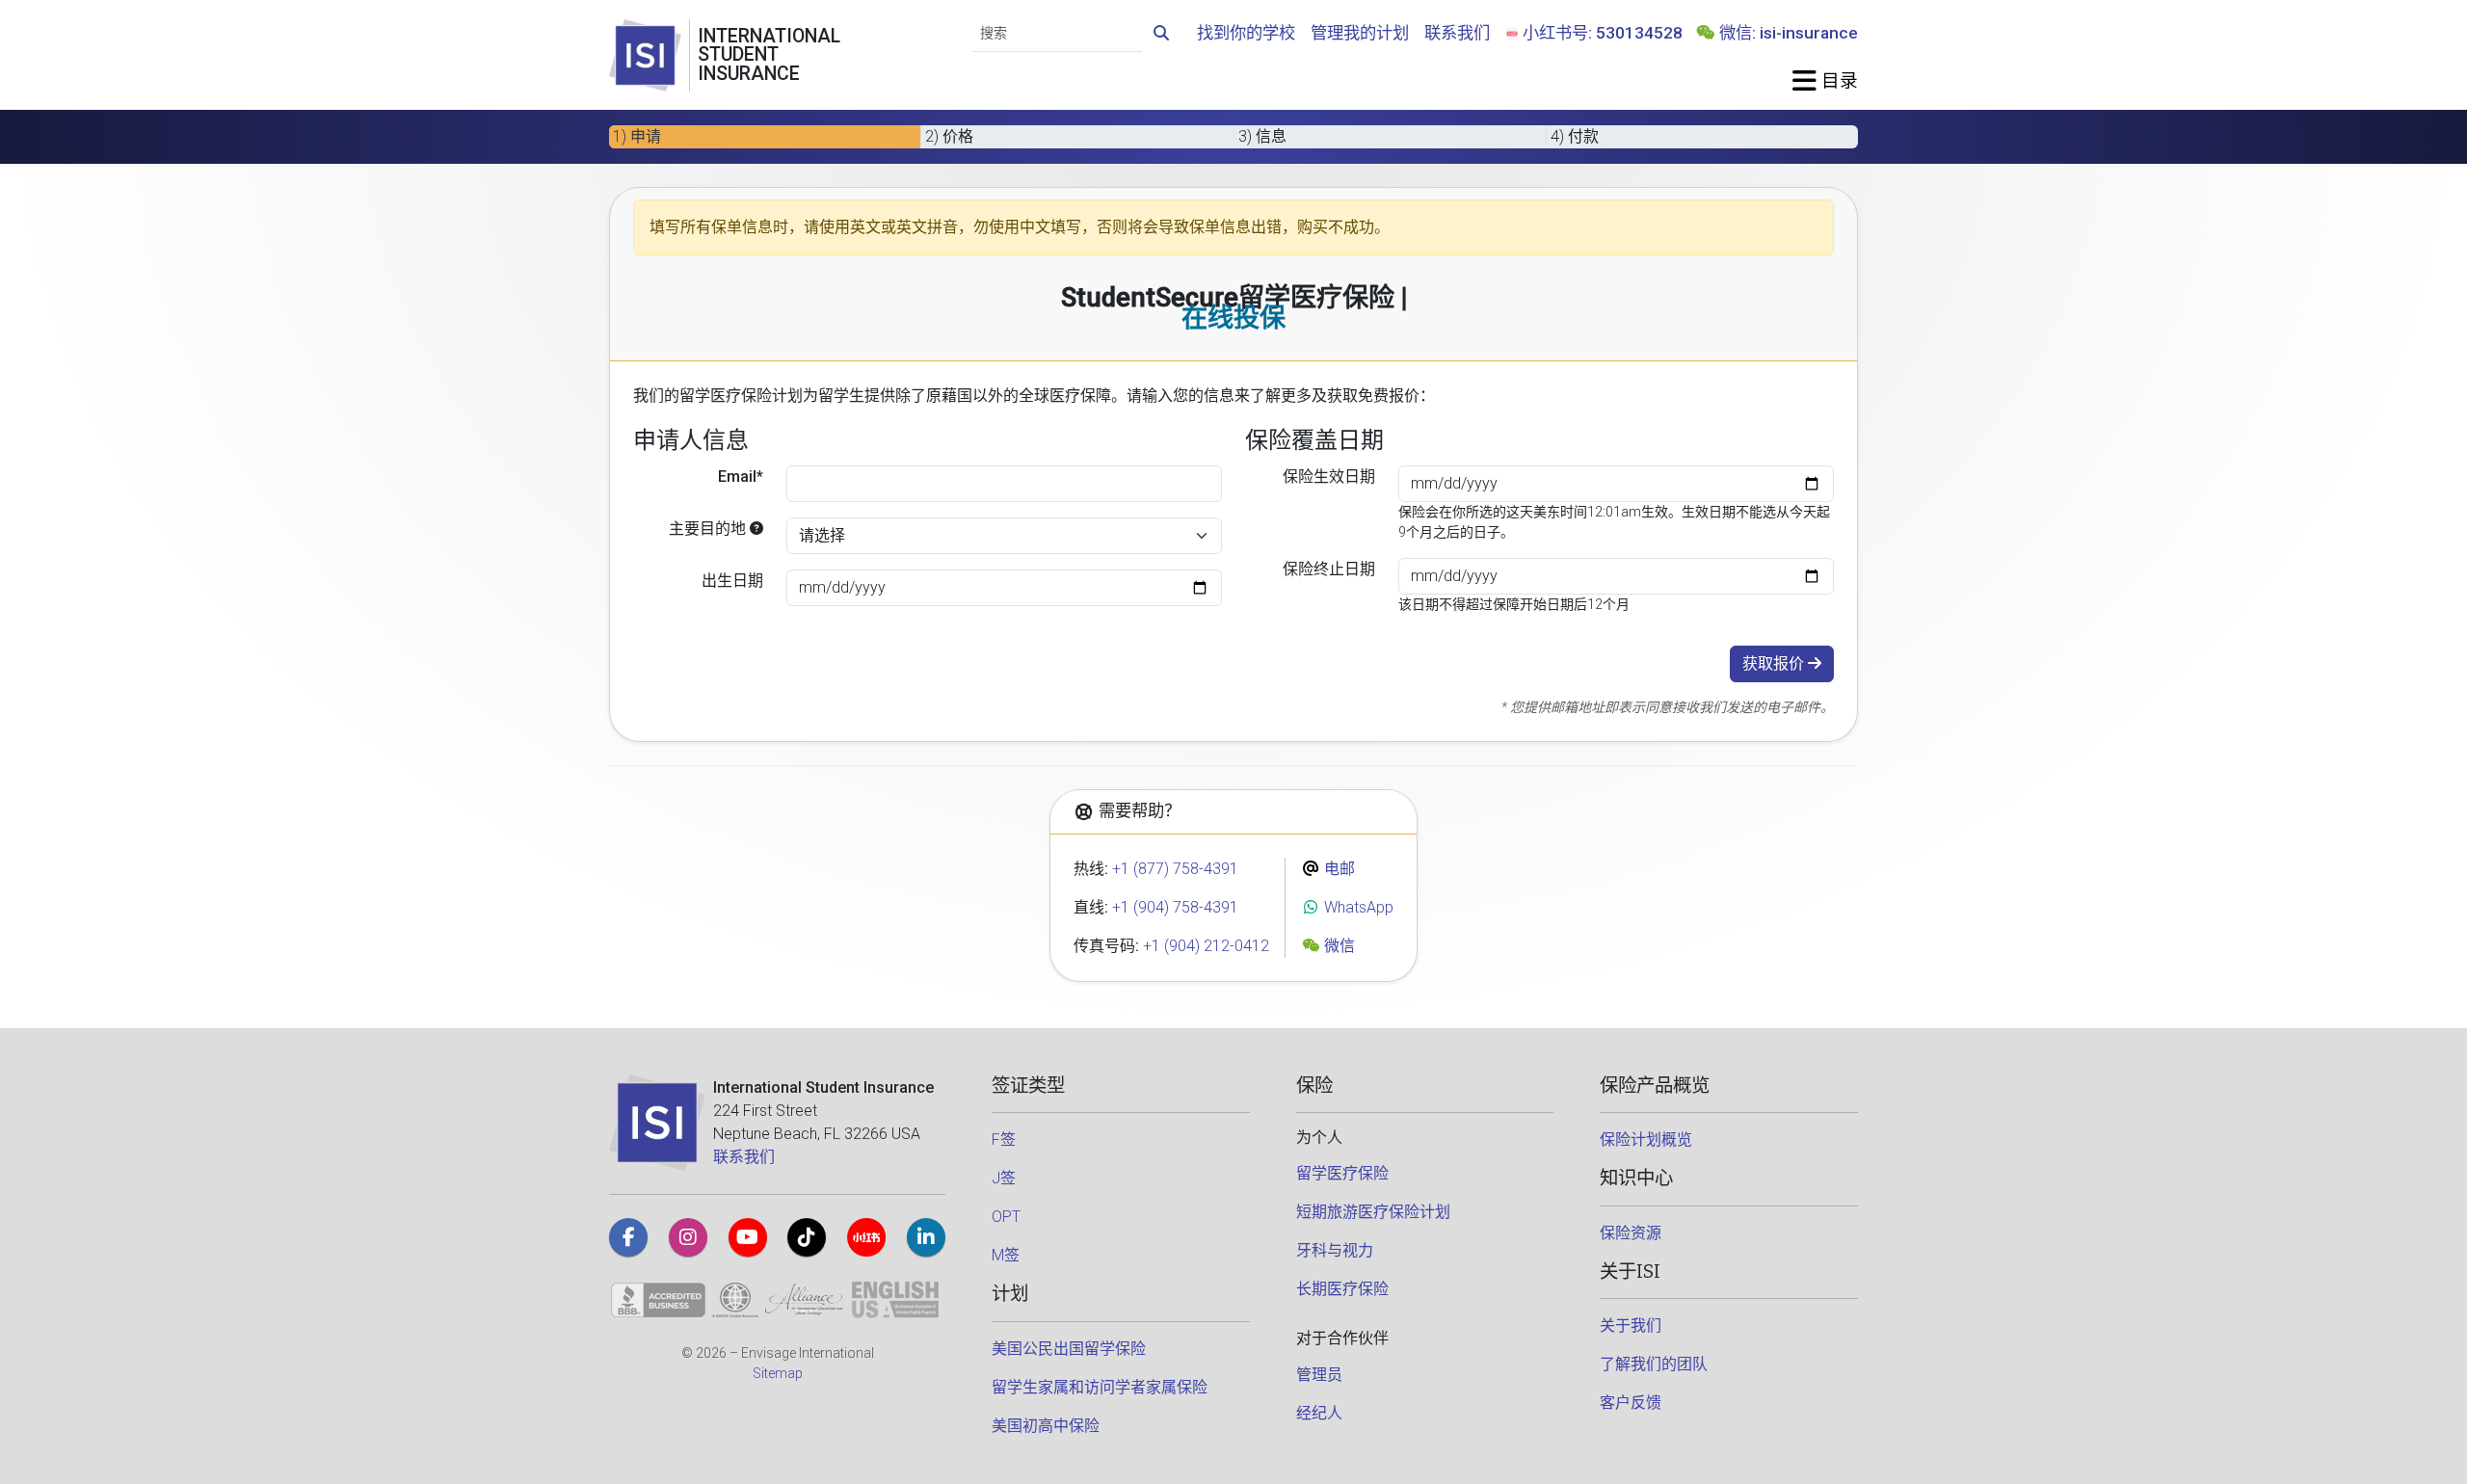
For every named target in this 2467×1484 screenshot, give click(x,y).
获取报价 (1775, 663)
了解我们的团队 (1654, 1364)
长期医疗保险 (1342, 1289)
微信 (1338, 946)
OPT (1006, 1217)
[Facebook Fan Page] (628, 1237)
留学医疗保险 (1342, 1173)
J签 (1004, 1178)
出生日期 (732, 581)
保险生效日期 (1329, 477)
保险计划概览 (1646, 1139)
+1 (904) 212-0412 (1206, 946)
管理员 (1319, 1375)
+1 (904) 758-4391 (1175, 907)
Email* (741, 477)
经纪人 (1319, 1413)
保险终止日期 (1329, 569)
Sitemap (778, 1373)
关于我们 (1631, 1325)
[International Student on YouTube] (748, 1237)
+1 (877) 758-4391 (1175, 869)
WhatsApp (1357, 907)
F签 (1004, 1139)
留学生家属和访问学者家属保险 (1100, 1387)
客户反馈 (1631, 1403)
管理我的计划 (1360, 33)
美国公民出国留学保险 (1069, 1349)
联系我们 (1457, 33)
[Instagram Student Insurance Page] (688, 1237)
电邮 (1338, 869)
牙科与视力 (1335, 1250)
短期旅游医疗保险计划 (1373, 1212)
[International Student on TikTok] (807, 1237)
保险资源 (1631, 1233)
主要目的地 (709, 529)
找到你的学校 (1246, 33)
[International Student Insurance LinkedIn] (926, 1237)
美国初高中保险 (1046, 1426)
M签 (1006, 1255)
